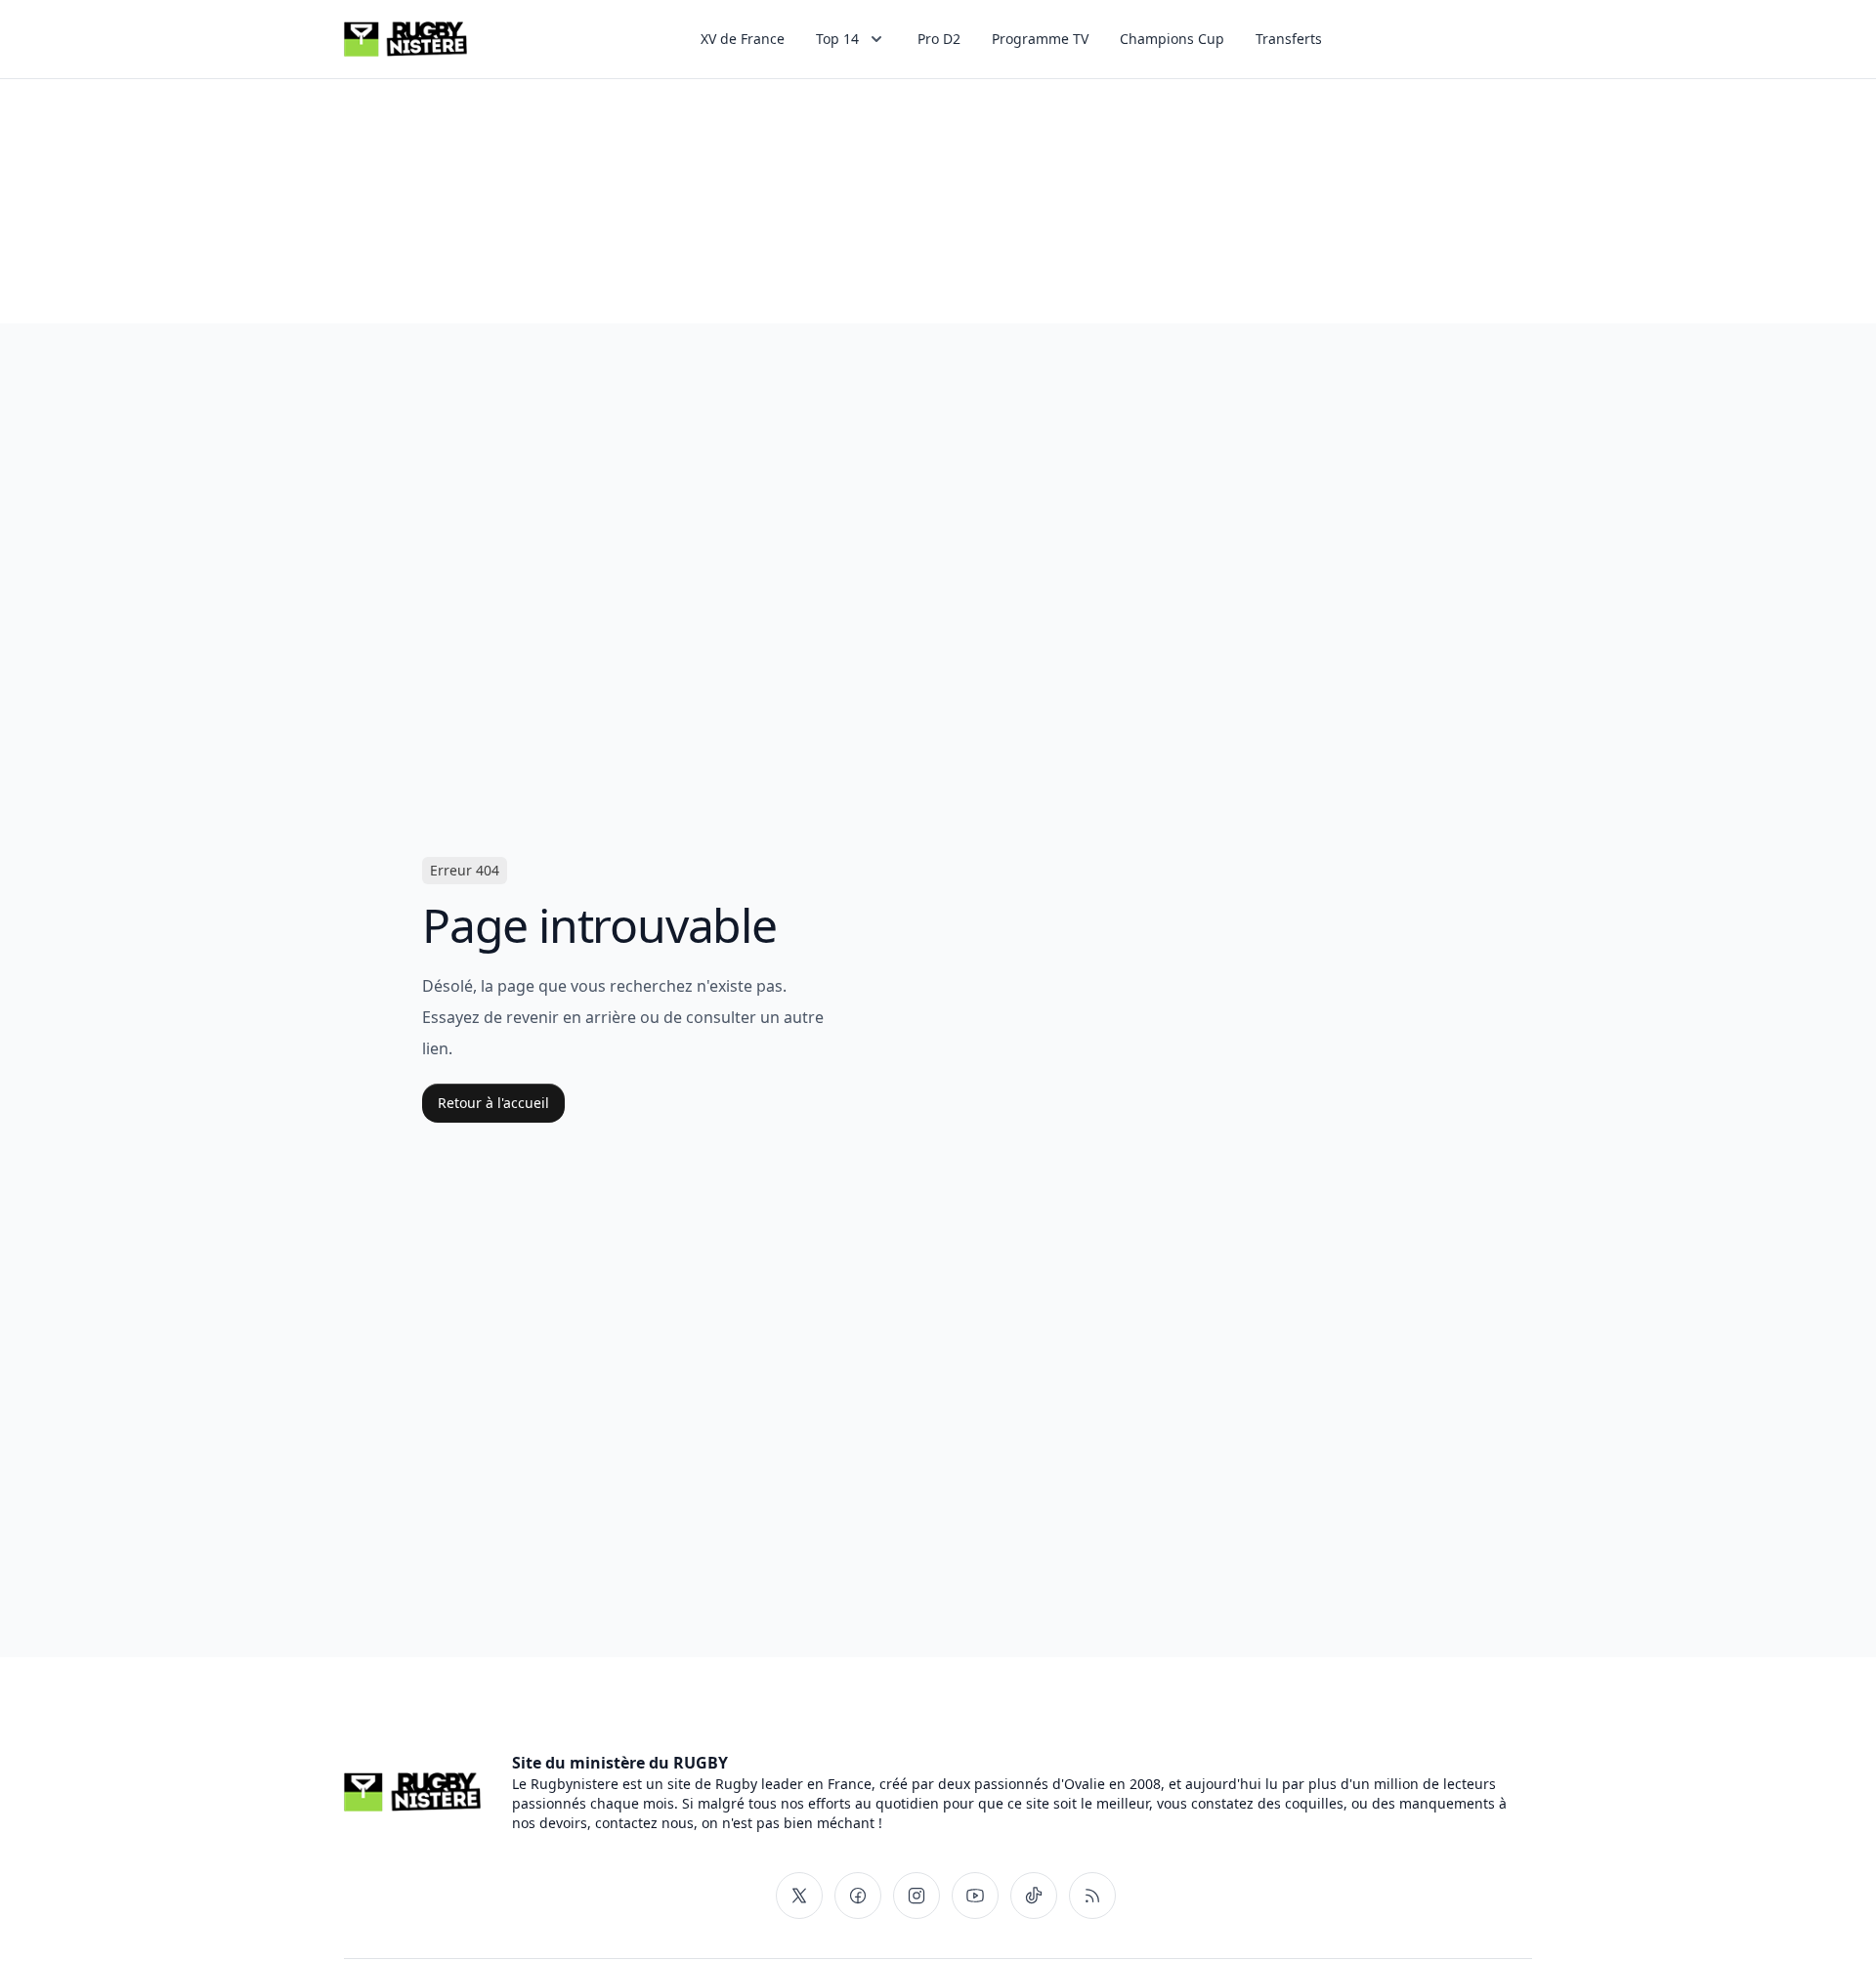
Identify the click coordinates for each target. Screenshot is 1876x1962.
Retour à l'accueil (493, 1103)
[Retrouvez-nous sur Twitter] (799, 1896)
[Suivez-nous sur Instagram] (917, 1896)
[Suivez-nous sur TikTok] (1034, 1896)
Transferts (1289, 39)
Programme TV (1040, 39)
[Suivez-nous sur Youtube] (975, 1896)
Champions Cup (1172, 39)
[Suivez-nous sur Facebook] (858, 1896)
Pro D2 (939, 39)
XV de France (743, 39)
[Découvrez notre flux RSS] (1092, 1896)
